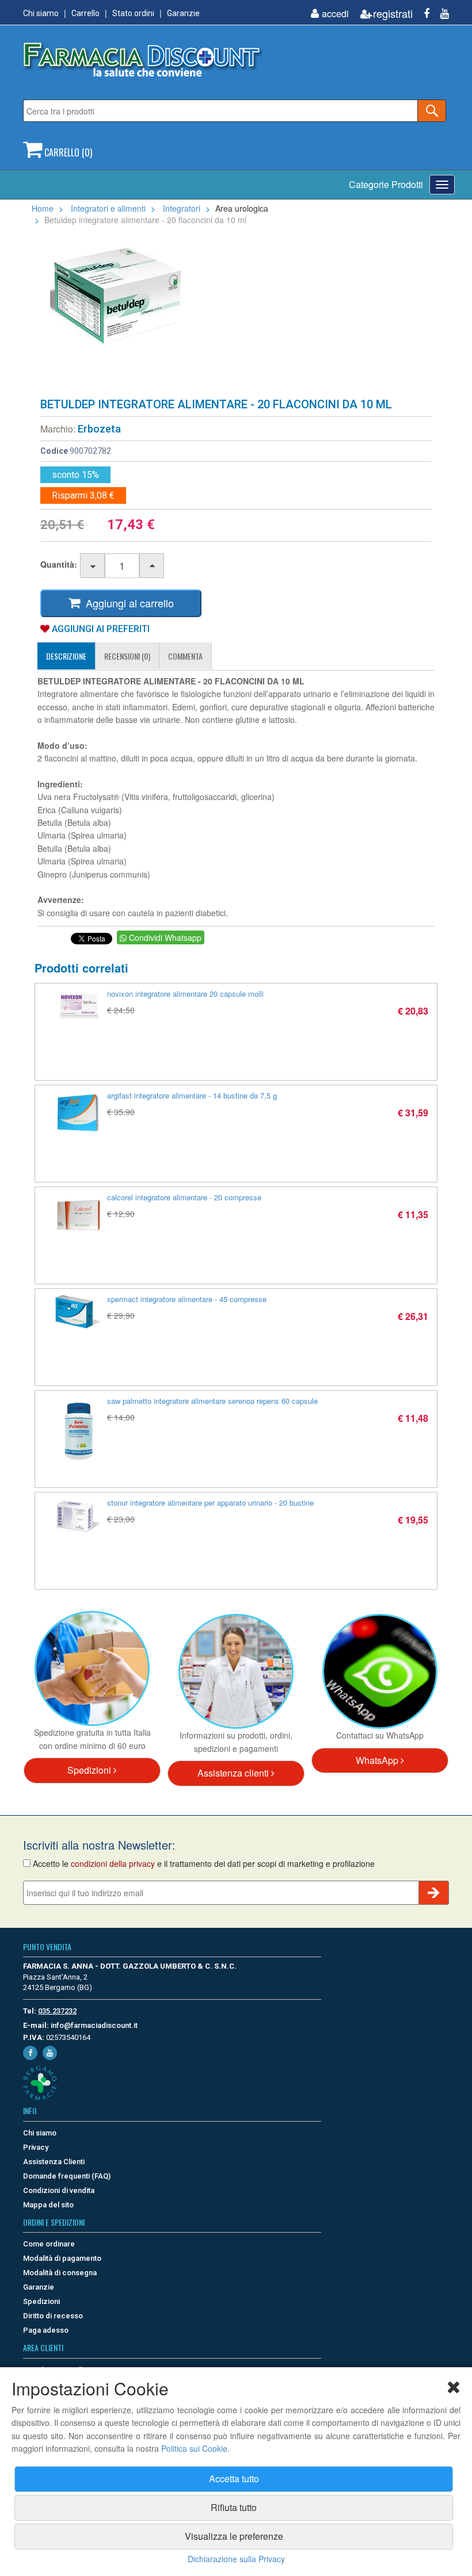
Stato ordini (133, 13)
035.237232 (57, 2011)
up (152, 566)
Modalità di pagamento (62, 2258)
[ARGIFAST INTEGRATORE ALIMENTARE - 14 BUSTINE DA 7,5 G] (78, 1114)
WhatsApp (378, 1760)
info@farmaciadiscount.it (94, 2025)
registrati (393, 14)
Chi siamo (41, 13)
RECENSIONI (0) (127, 656)
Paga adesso (46, 2330)
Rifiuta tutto (234, 2507)
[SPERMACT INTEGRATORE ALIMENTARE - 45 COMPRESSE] (78, 1312)
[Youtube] (440, 14)
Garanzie (183, 13)
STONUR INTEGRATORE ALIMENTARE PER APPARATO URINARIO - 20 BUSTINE (210, 1503)
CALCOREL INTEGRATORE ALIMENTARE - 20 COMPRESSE (184, 1197)
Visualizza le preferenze (234, 2536)
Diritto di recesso (53, 2316)
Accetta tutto (234, 2479)
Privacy (36, 2147)
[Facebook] (422, 14)
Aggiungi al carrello (127, 603)
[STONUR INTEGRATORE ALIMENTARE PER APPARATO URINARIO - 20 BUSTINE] (78, 1516)
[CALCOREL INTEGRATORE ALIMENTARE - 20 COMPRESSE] (78, 1216)
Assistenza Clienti (54, 2162)
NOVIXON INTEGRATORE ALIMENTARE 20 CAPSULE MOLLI (185, 994)
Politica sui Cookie (194, 2448)
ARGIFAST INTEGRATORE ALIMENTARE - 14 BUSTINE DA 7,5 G (192, 1095)
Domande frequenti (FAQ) (67, 2176)
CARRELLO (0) (67, 152)
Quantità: (59, 564)
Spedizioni (90, 1770)
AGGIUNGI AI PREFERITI (100, 629)
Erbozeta (99, 429)
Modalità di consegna (60, 2273)
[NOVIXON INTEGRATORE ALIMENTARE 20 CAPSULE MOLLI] (78, 1004)
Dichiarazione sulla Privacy (236, 2559)
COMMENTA (185, 656)
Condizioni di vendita (59, 2190)
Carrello (85, 13)
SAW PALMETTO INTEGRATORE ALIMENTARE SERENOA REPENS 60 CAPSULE (212, 1401)
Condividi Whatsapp (164, 937)
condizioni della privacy (113, 1863)
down (93, 566)
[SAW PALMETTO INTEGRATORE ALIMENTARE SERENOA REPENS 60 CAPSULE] (78, 1431)
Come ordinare (49, 2244)
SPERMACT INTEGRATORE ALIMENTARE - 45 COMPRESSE (187, 1299)
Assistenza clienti (234, 1773)
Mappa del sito (48, 2205)
